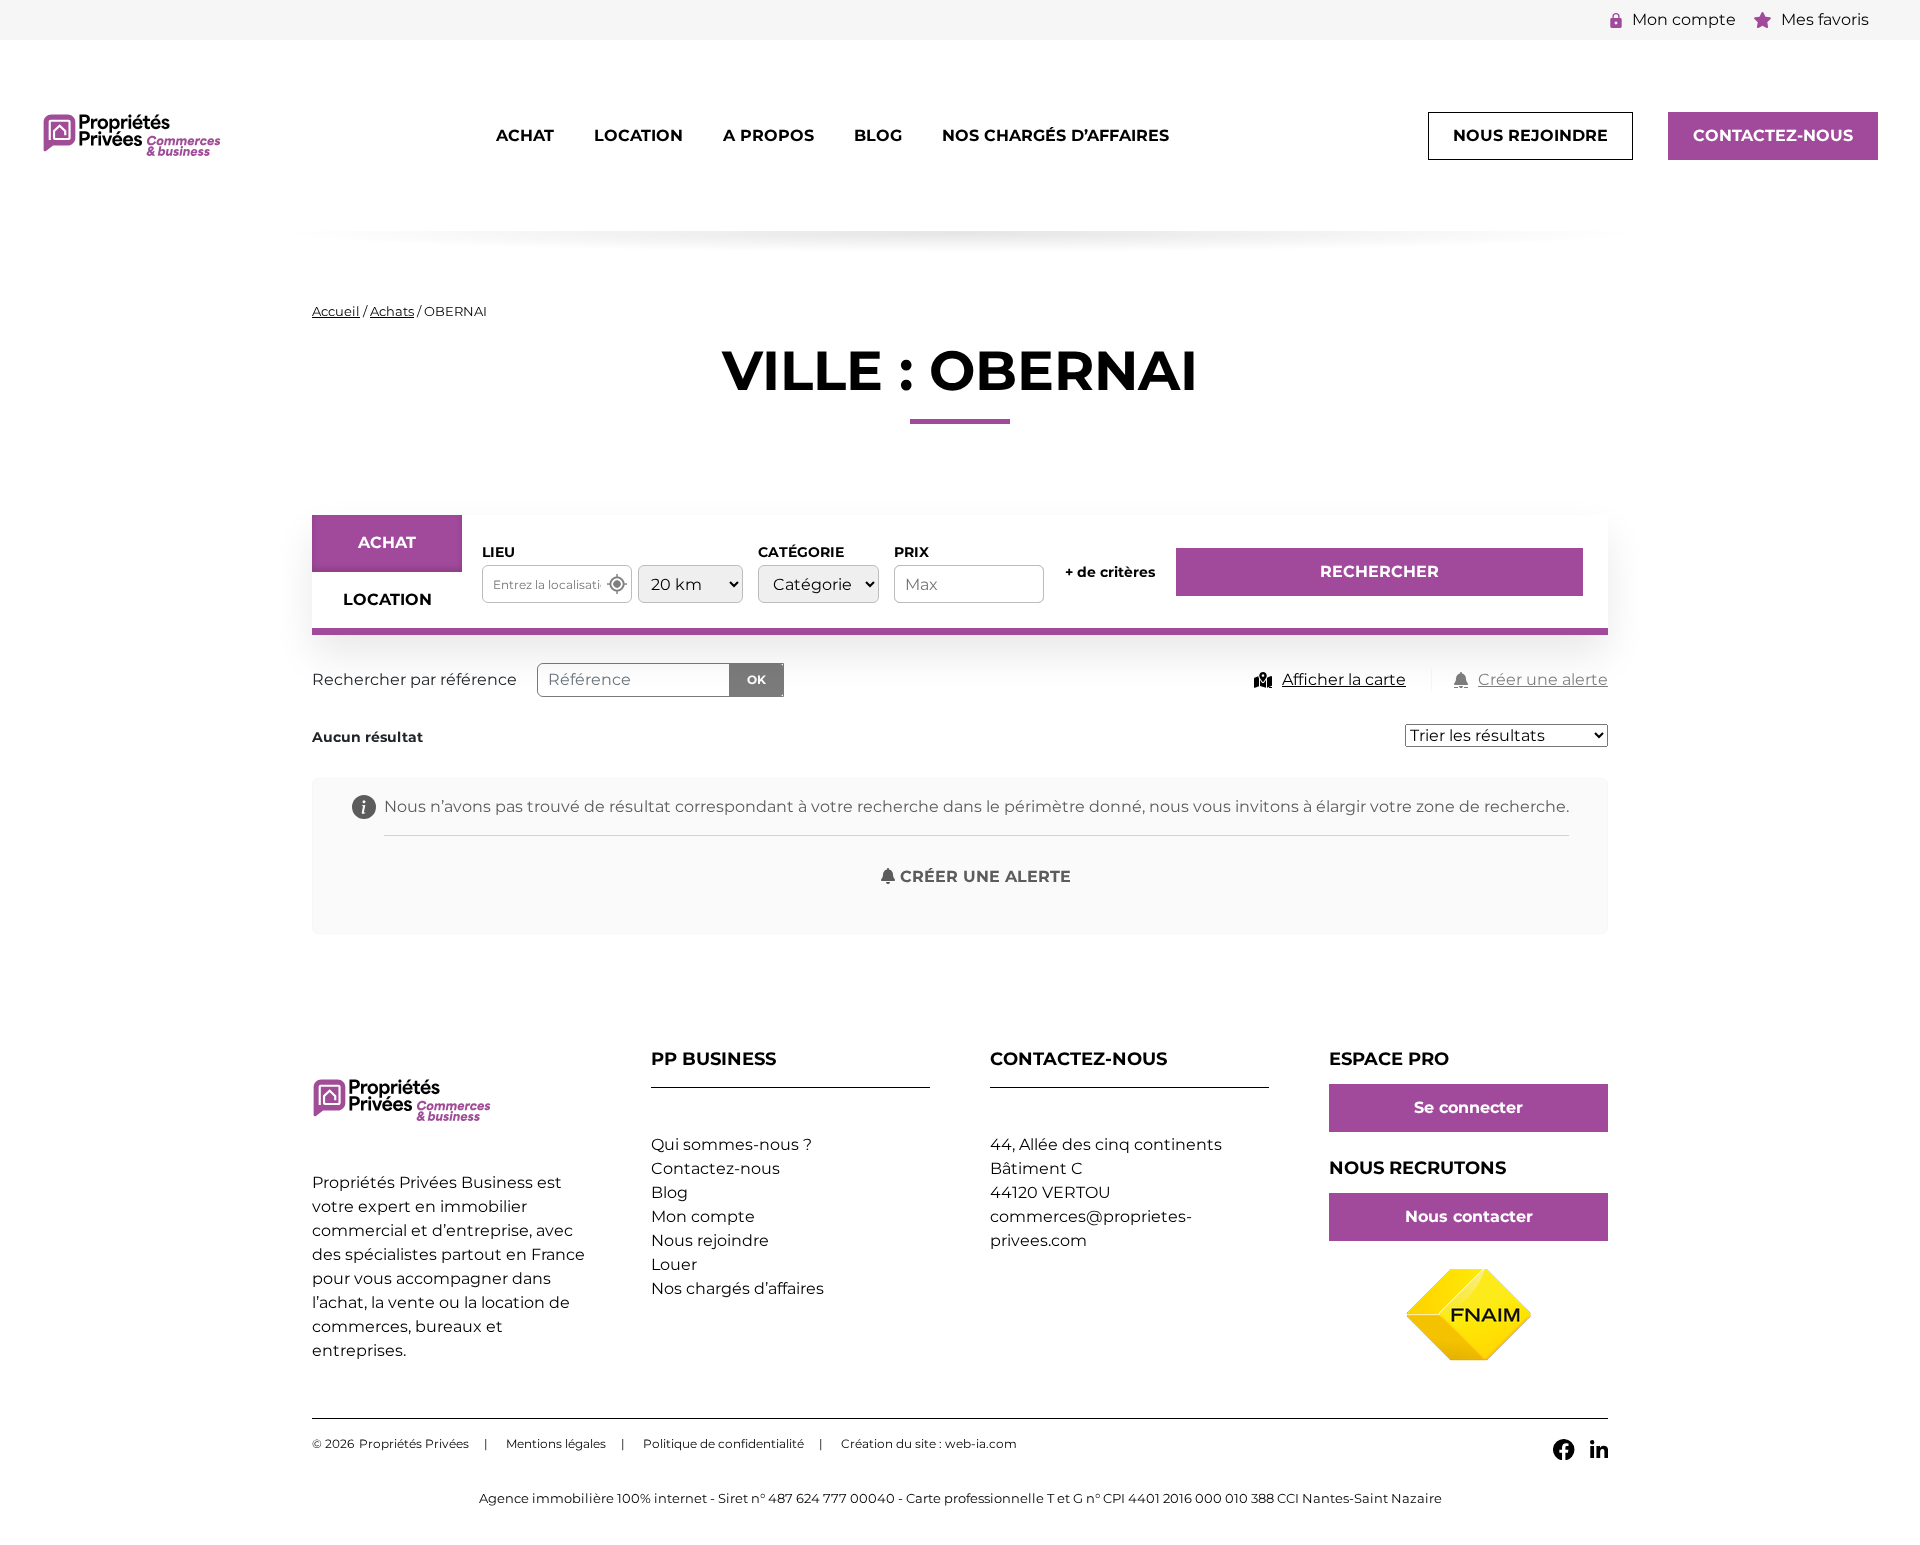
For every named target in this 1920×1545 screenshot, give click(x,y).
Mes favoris (1825, 19)
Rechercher (1379, 571)
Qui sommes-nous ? (731, 1144)
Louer (674, 1264)
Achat (525, 135)
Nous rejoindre (1530, 135)
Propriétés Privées (414, 1443)
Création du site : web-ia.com (929, 1443)
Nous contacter (1469, 1217)
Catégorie (801, 552)
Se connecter (1468, 1108)
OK (756, 679)
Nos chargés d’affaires (1055, 135)
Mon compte (1684, 19)
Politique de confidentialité (723, 1443)
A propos (768, 135)
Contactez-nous (1773, 135)
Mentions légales (556, 1443)
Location (638, 135)
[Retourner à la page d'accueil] (132, 134)
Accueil (336, 311)
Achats (392, 311)
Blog (878, 135)
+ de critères (1110, 572)
